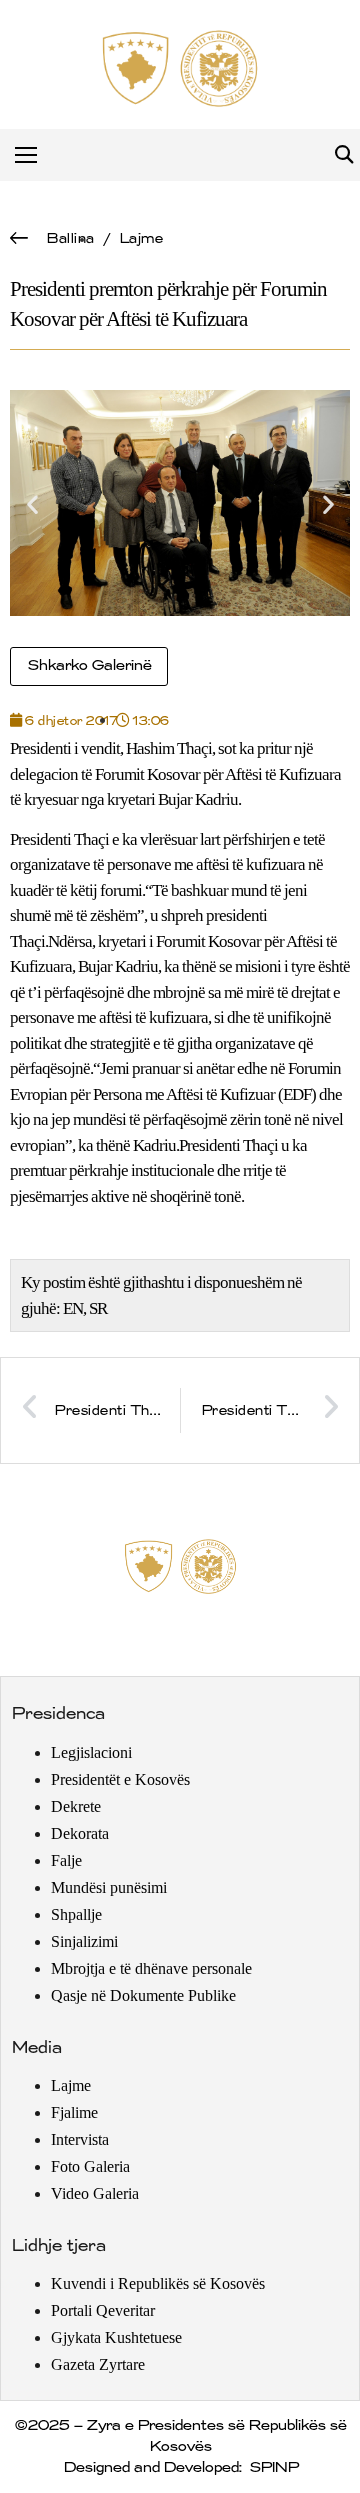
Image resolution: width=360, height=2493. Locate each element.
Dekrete (76, 1806)
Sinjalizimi (84, 1941)
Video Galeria (95, 2193)
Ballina (70, 238)
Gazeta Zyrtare (98, 2364)
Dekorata (80, 1833)
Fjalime (74, 2112)
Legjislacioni (91, 1752)
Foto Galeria (90, 2166)
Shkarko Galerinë (89, 666)
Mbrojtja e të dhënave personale (151, 1968)
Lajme (141, 238)
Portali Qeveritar (103, 2310)
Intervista (80, 2139)
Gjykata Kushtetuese (116, 2337)
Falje (66, 1860)
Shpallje (76, 1914)
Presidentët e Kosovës (120, 1779)
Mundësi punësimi (109, 1887)
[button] (343, 155)
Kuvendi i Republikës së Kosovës (158, 2283)
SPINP (273, 2468)
